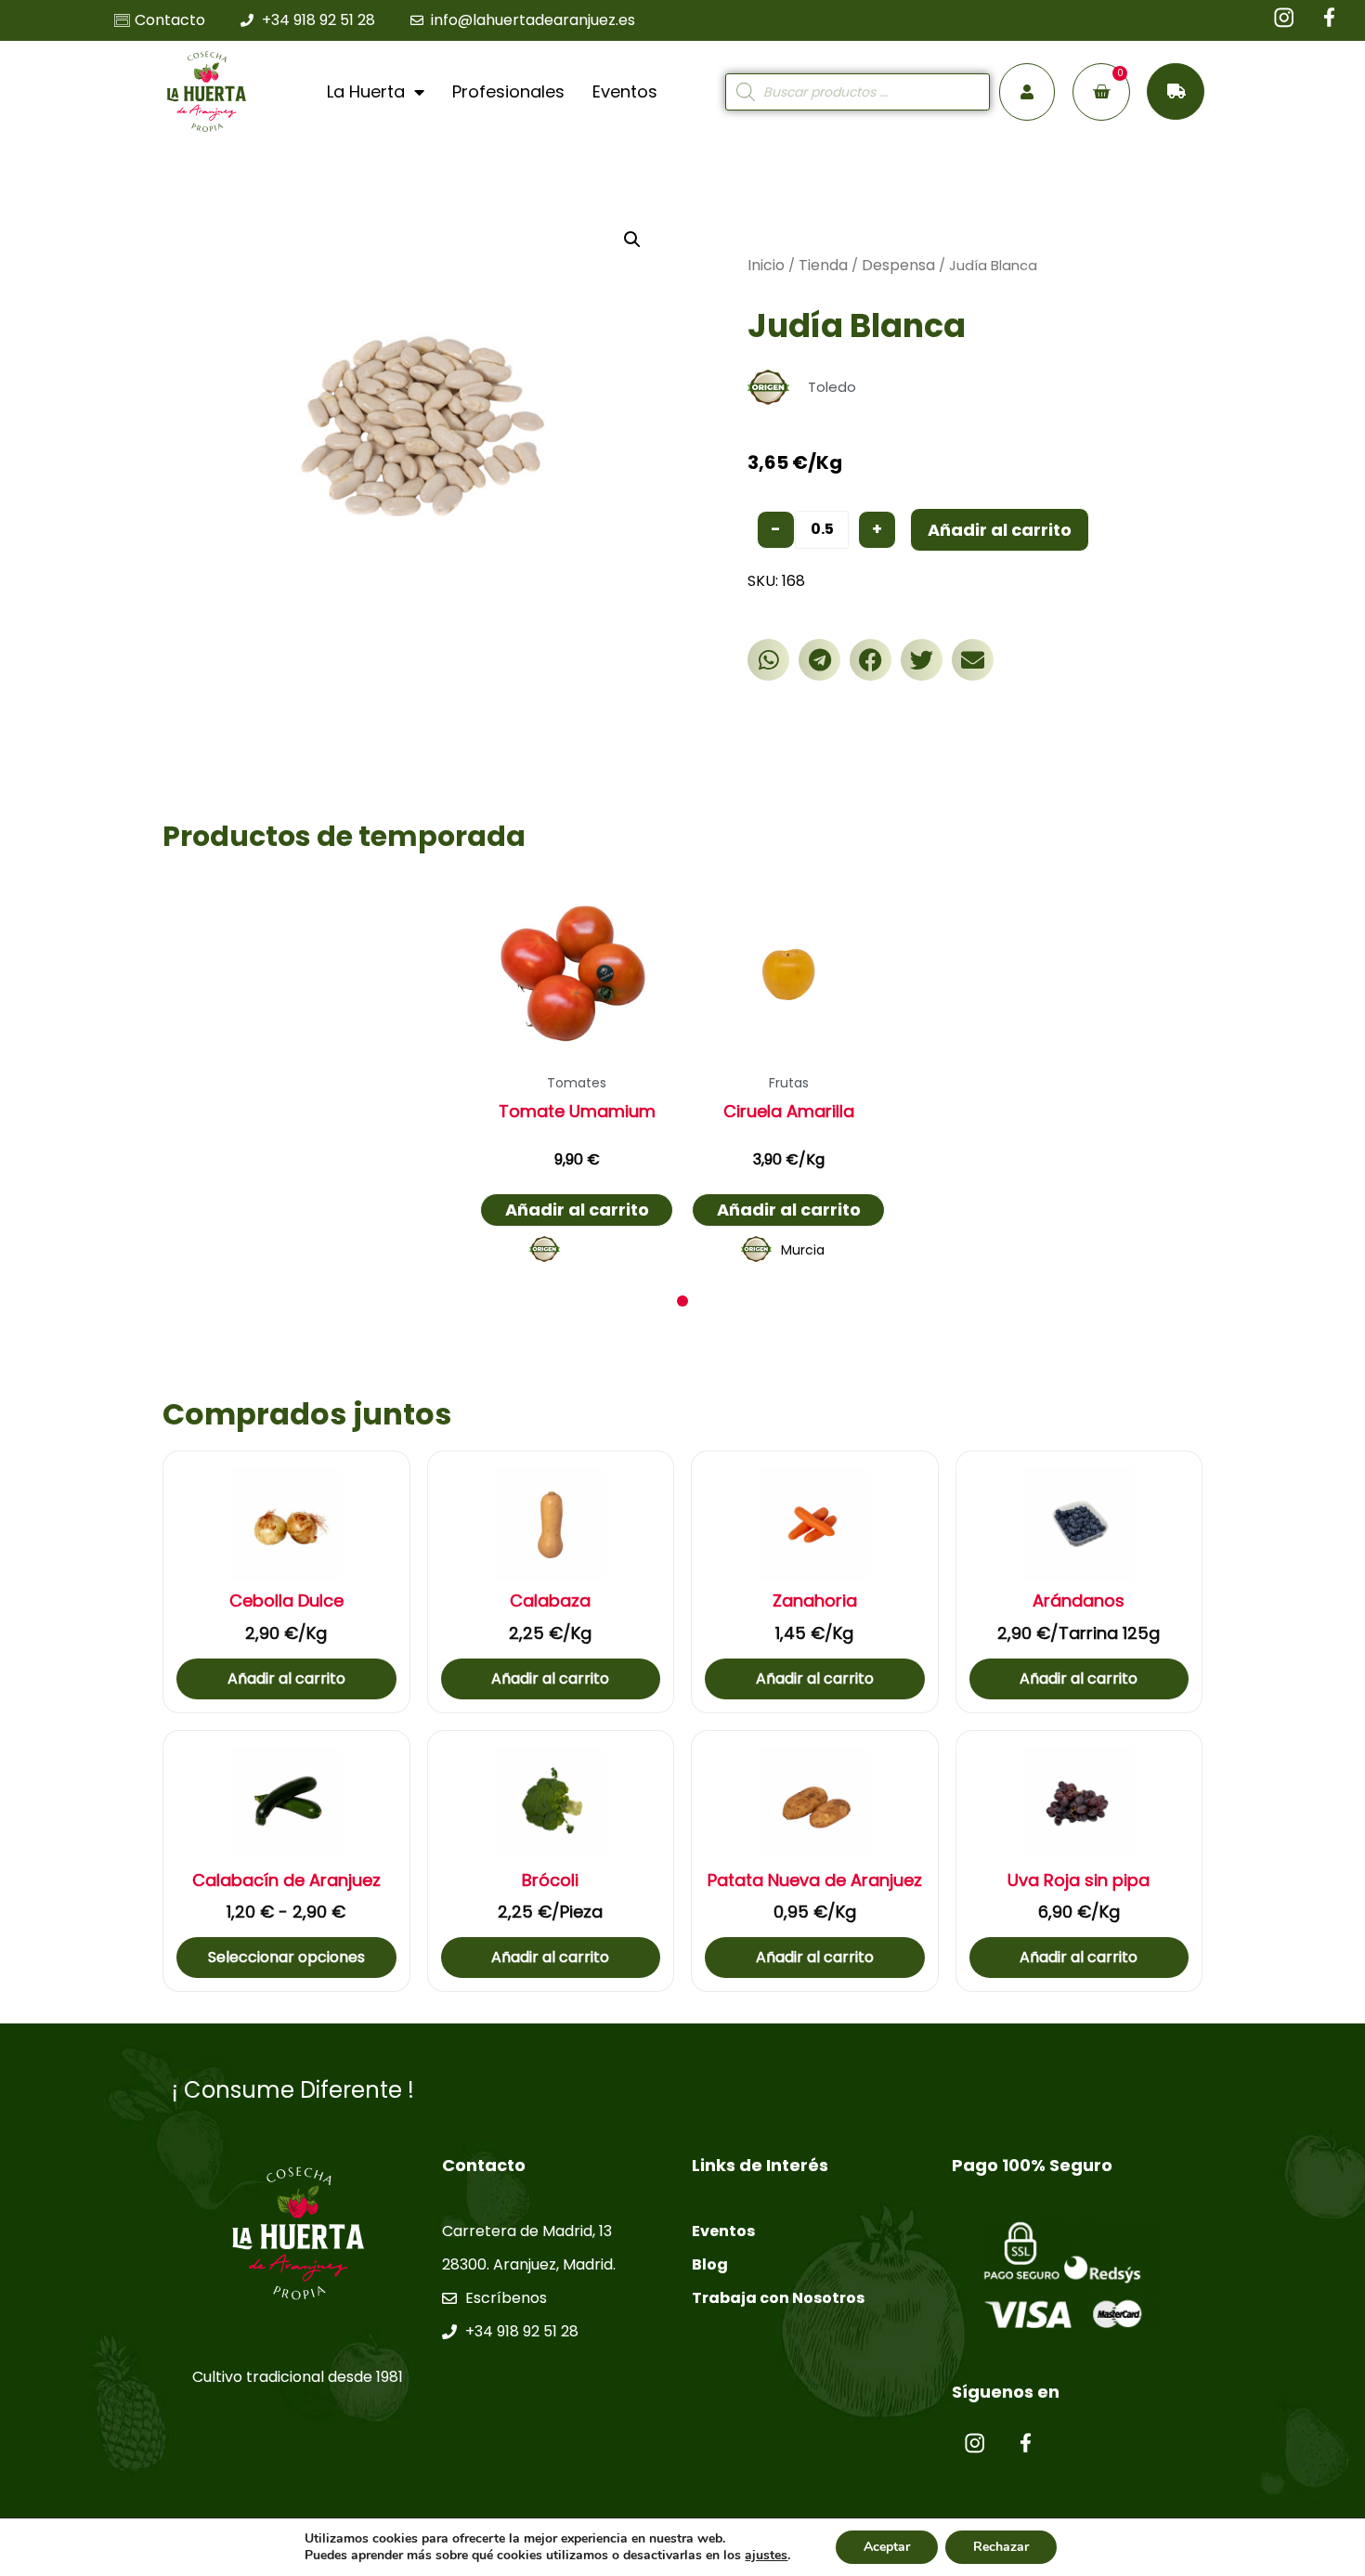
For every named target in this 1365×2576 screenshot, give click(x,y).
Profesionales (508, 91)
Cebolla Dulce (286, 1601)
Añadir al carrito (1000, 530)
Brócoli (550, 1880)
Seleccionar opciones (286, 1957)
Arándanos (1079, 1601)
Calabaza (550, 1601)
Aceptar (887, 2547)
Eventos (625, 91)
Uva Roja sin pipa (1079, 1880)
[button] (768, 660)
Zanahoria (815, 1601)
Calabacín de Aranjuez (286, 1880)
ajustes (766, 2556)
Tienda (823, 265)
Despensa (898, 265)
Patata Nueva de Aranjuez (815, 1880)
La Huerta (366, 91)
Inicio (766, 265)
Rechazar (1001, 2547)
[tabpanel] (577, 1075)
